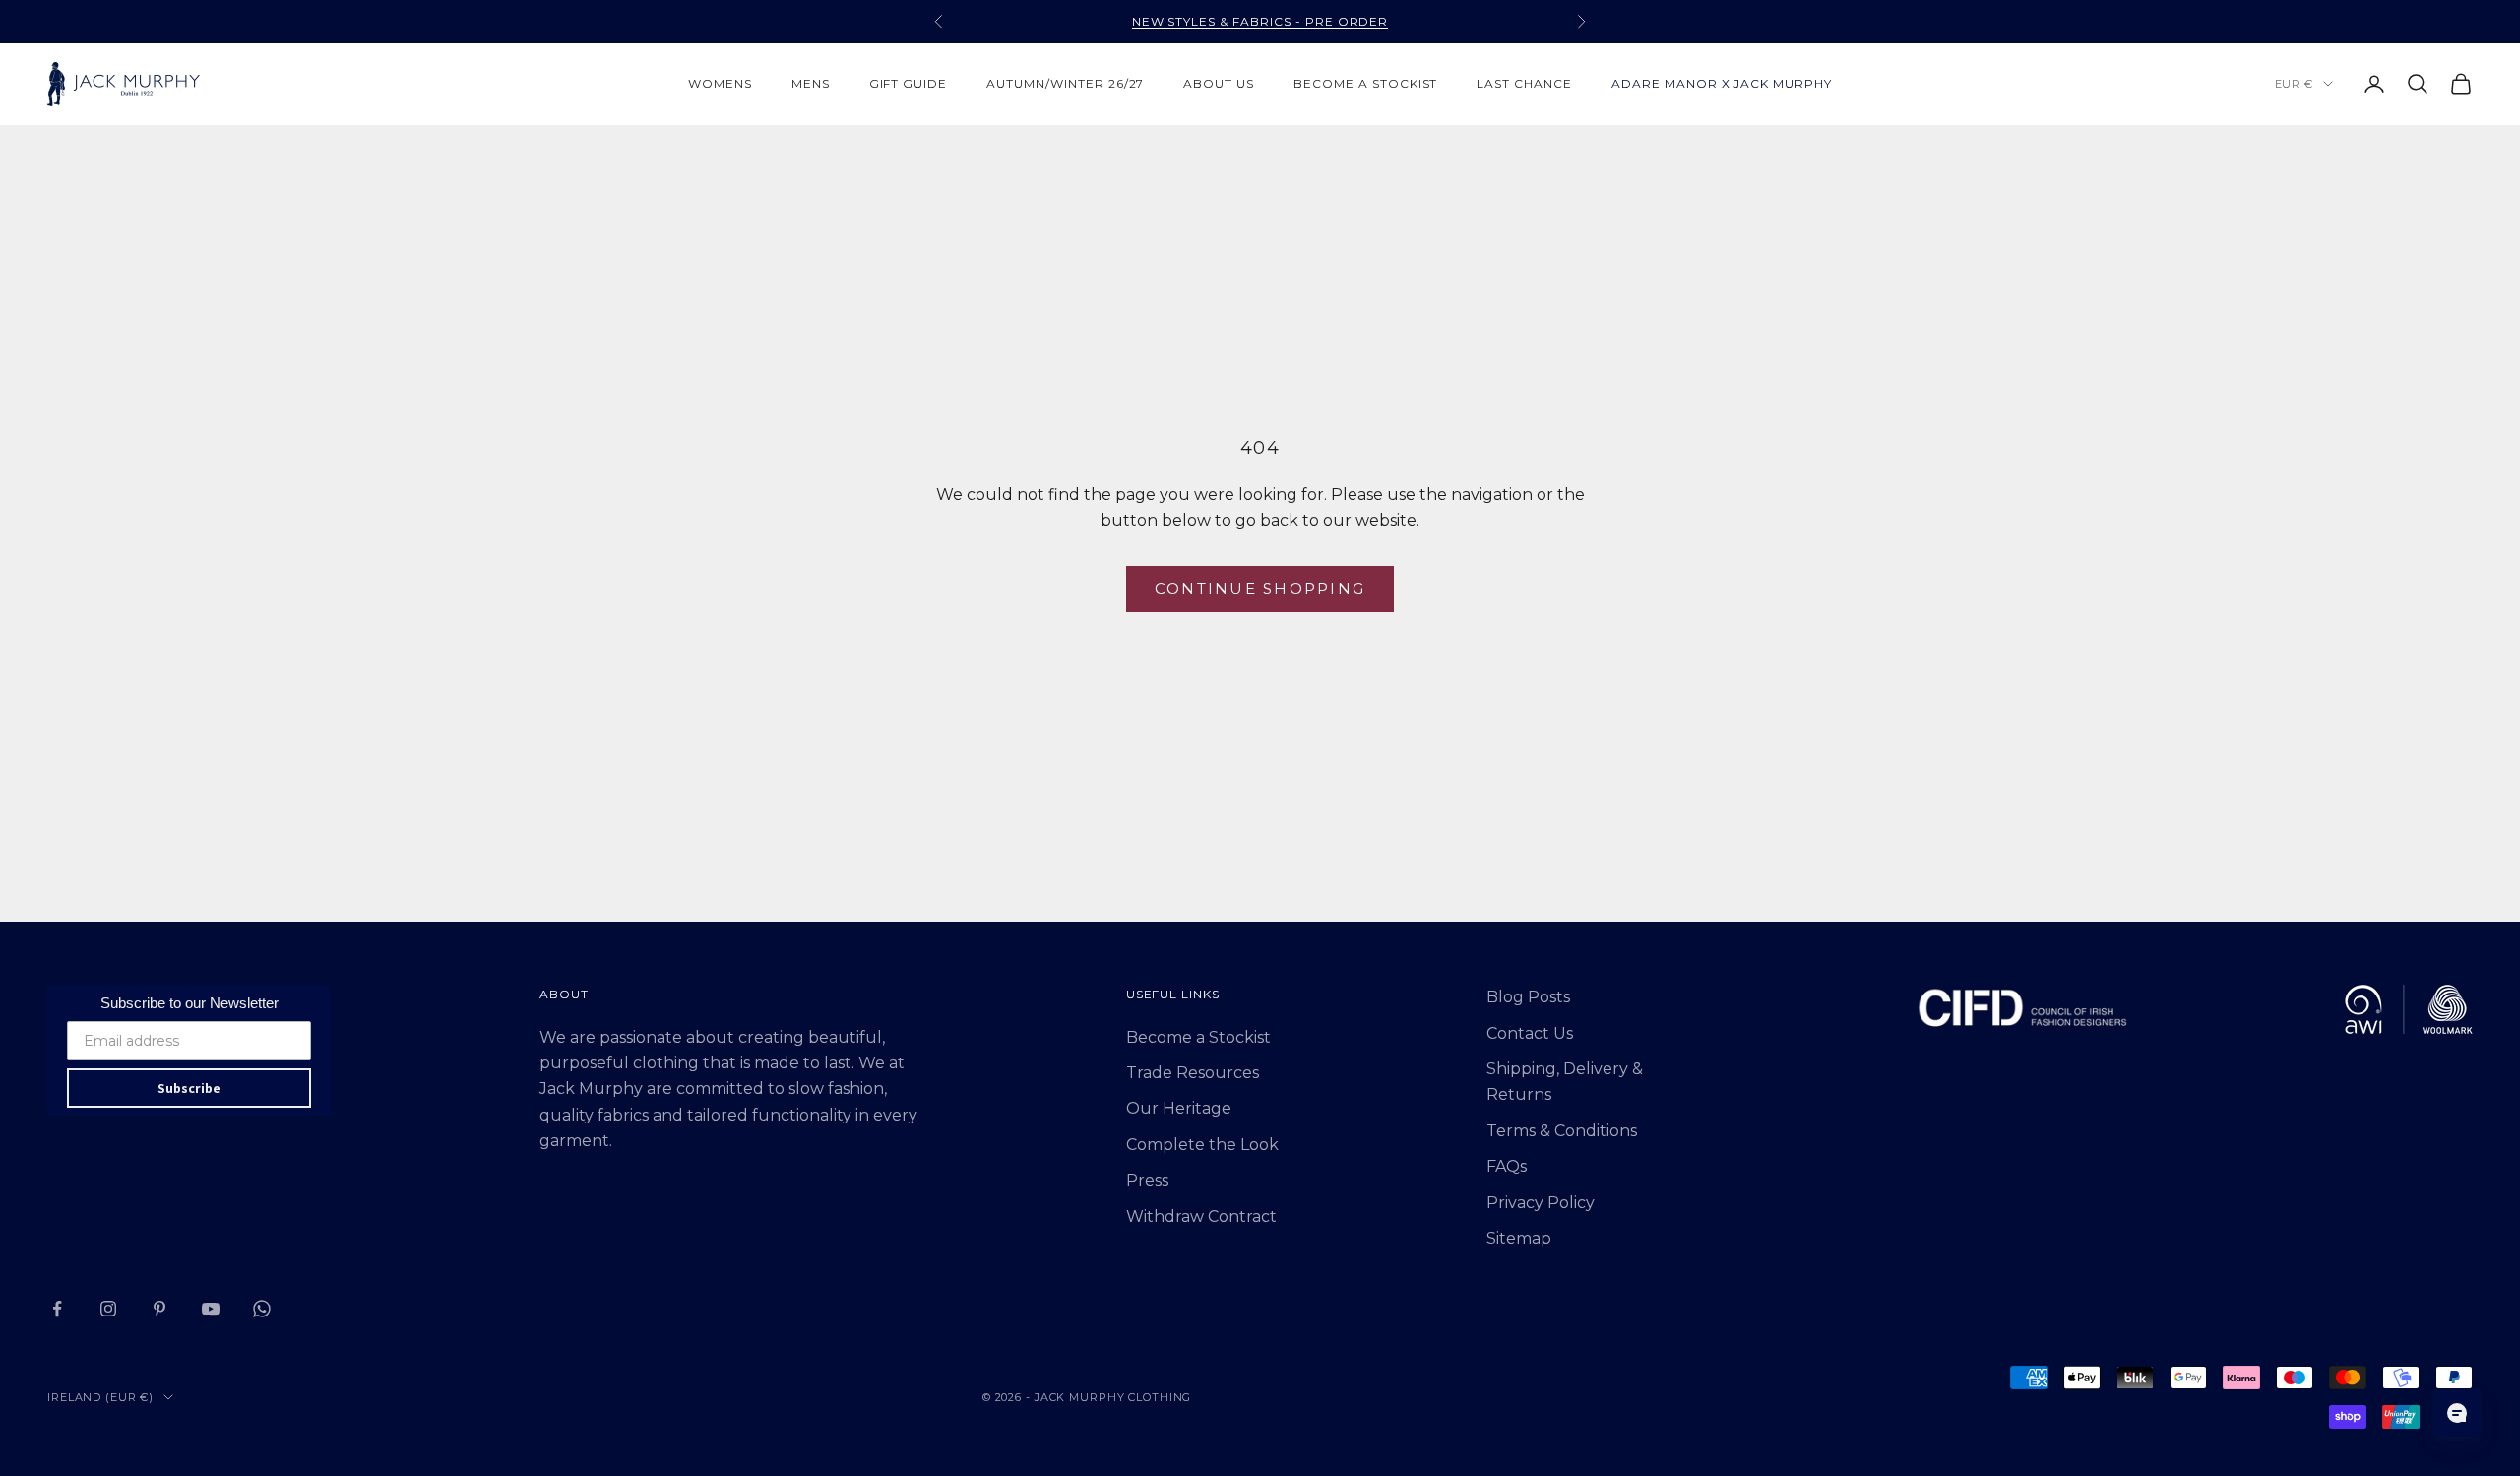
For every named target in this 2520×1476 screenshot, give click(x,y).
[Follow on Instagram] (108, 1309)
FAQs (1507, 1166)
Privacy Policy (1541, 1203)
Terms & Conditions (1562, 1131)
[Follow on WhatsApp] (262, 1309)
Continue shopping (1260, 588)
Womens (720, 83)
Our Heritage (1179, 1108)
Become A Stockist (1365, 83)
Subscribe (189, 1088)
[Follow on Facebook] (57, 1309)
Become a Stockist (1198, 1037)
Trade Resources (1193, 1073)
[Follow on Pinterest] (159, 1309)
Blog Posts (1528, 997)
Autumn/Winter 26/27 (1065, 83)
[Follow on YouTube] (211, 1309)
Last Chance (1524, 83)
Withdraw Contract (1201, 1217)
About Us (1219, 83)
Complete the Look (1202, 1145)
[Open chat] (2457, 1413)
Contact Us (1530, 1033)
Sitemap (1519, 1238)
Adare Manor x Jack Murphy (1722, 83)
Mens (811, 83)
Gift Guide (909, 83)
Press (1147, 1180)
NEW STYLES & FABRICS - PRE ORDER (1260, 21)
